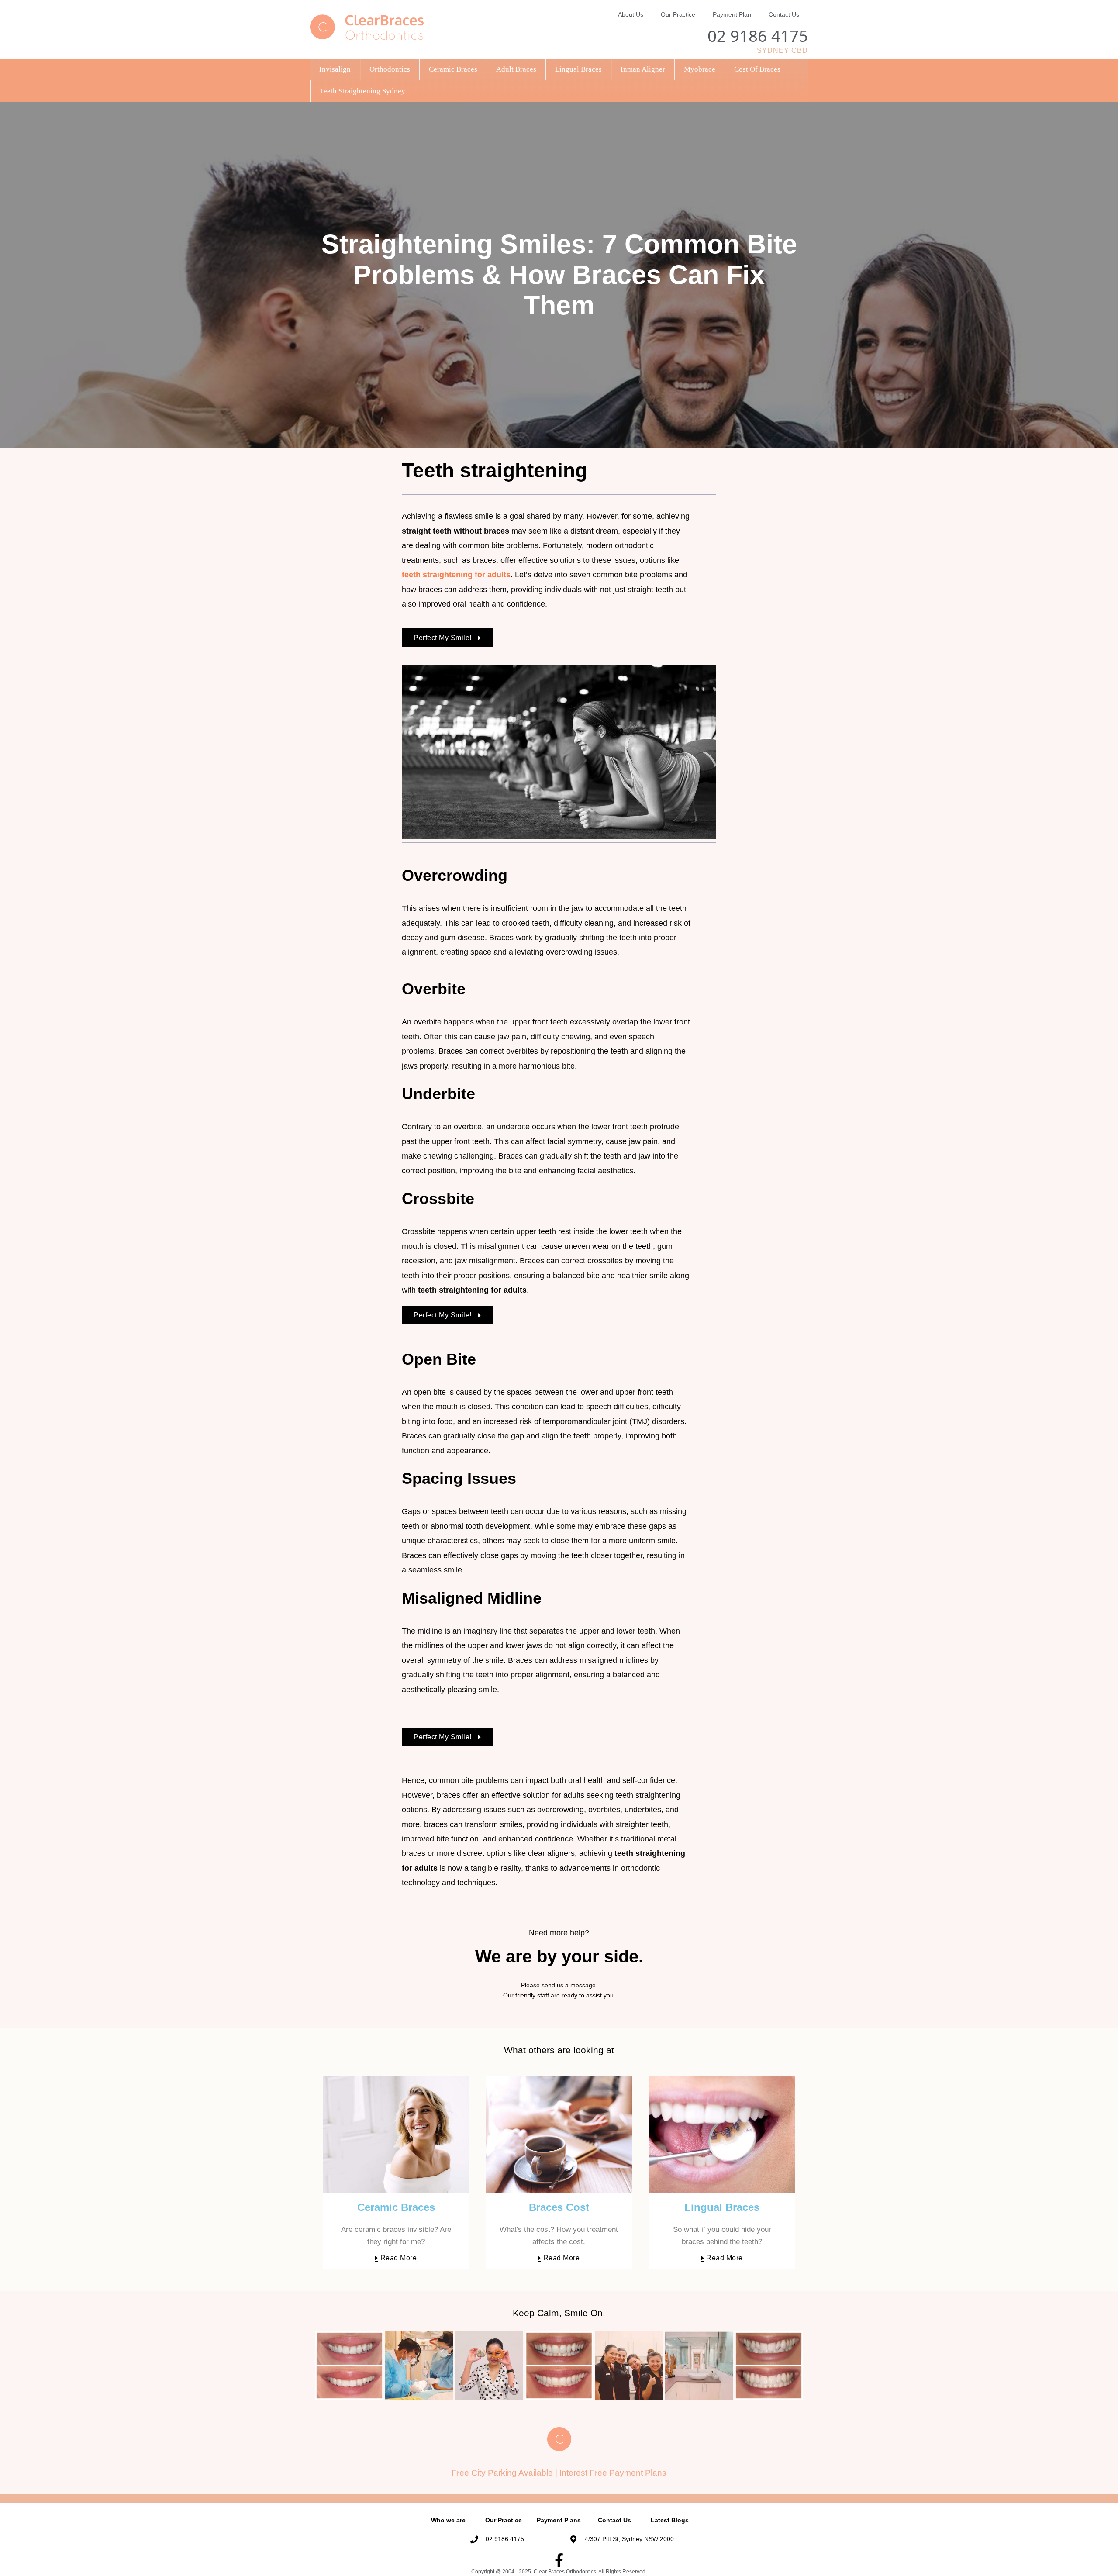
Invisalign (335, 69)
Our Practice (678, 14)
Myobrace (700, 69)
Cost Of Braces (757, 69)
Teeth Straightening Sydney (362, 91)
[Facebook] (559, 2560)
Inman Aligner (643, 69)
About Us (631, 14)
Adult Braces (516, 69)
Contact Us (784, 14)
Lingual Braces (578, 69)
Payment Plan (732, 14)
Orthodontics (390, 69)
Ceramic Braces (453, 69)
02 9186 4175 (758, 36)
